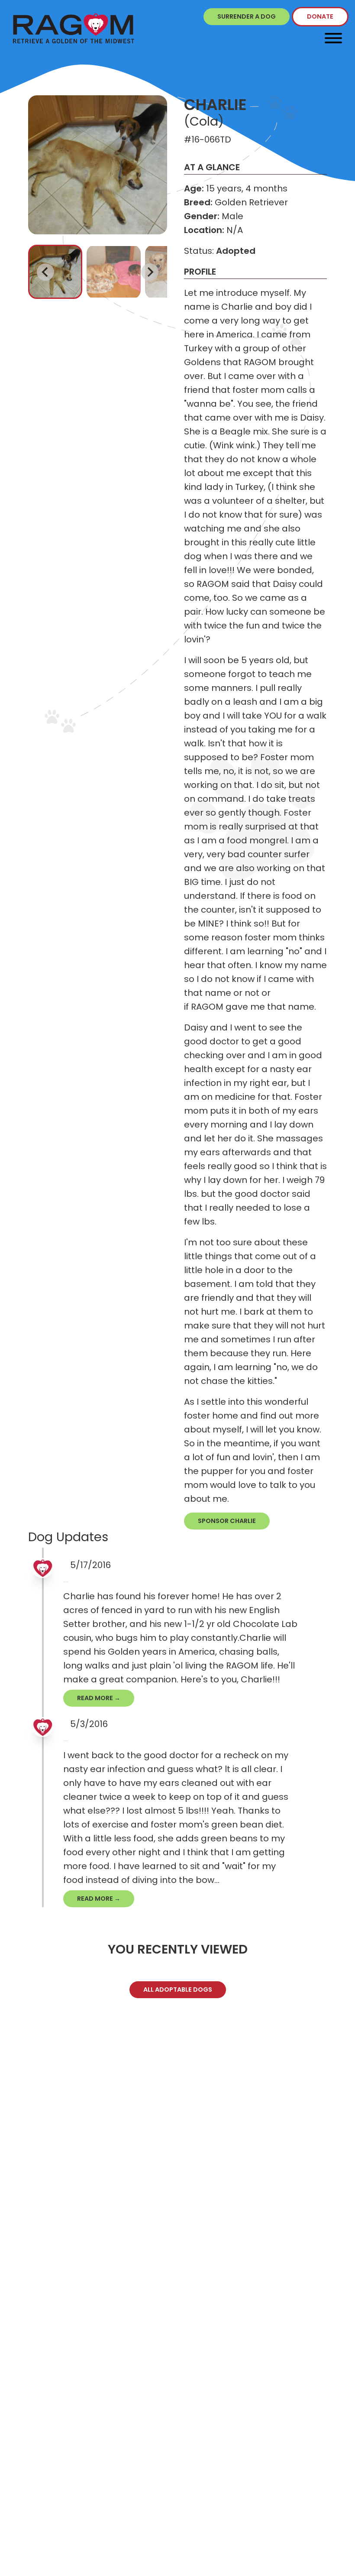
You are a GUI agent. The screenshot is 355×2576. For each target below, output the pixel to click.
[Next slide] (150, 272)
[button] (55, 272)
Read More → (99, 1698)
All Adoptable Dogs (178, 1990)
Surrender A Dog (247, 16)
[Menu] (333, 38)
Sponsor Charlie (227, 1521)
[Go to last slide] (45, 272)
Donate (320, 16)
